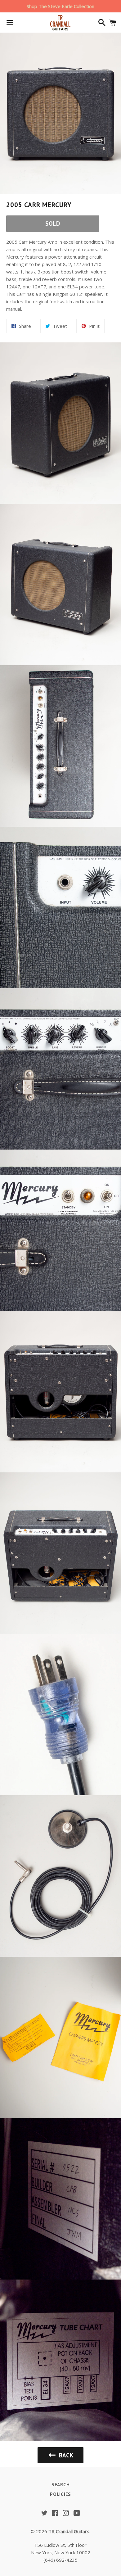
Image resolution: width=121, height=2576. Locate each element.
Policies (60, 2494)
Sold (53, 224)
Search (61, 2485)
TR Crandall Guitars (69, 2531)
